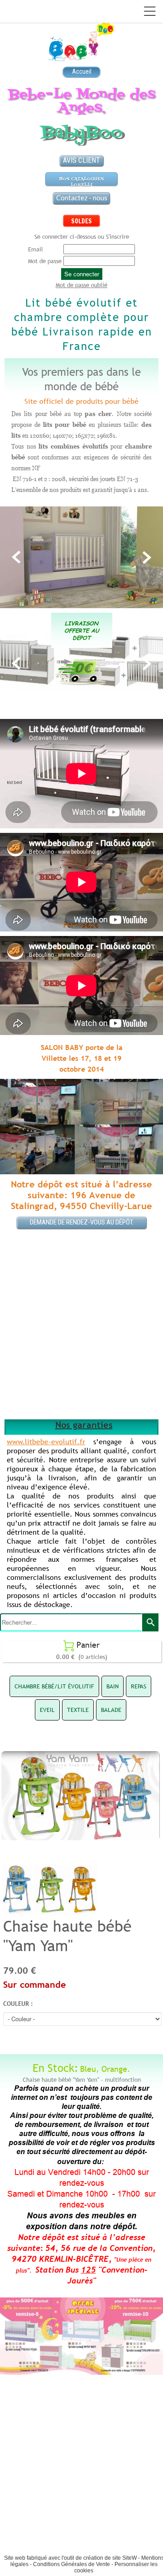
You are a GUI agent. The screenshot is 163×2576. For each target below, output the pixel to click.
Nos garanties (84, 1425)
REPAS (139, 1686)
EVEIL (47, 1710)
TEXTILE (78, 1710)
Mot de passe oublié (81, 285)
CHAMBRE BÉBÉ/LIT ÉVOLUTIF (54, 1686)
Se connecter (82, 274)
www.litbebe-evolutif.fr (46, 1442)
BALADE (111, 1710)
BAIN (113, 1686)
